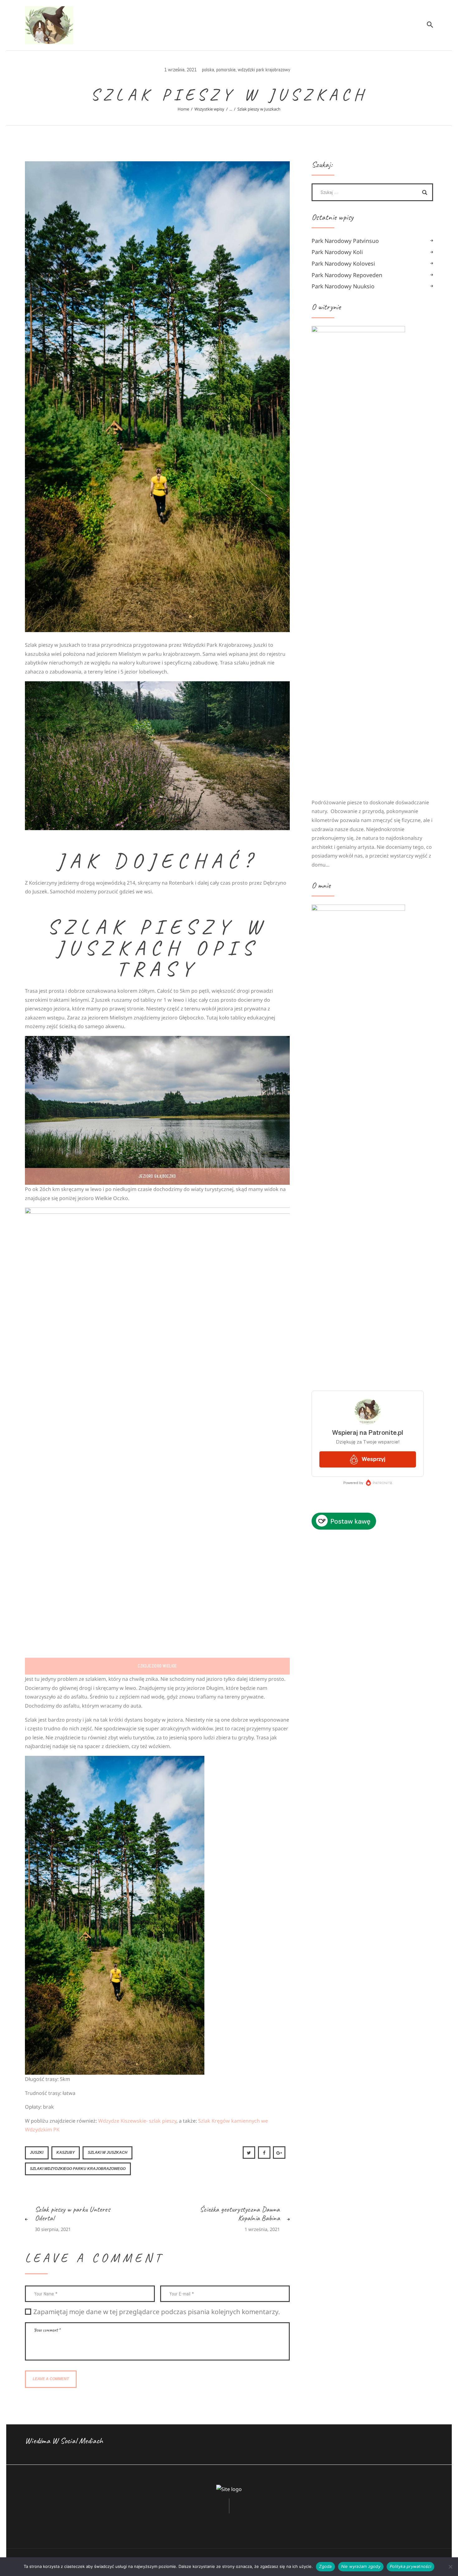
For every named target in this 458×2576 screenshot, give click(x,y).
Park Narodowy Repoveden (347, 275)
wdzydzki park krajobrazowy (264, 70)
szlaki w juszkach (108, 2153)
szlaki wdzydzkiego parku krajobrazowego (78, 2169)
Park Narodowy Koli (337, 252)
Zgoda (325, 2566)
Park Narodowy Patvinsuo (345, 241)
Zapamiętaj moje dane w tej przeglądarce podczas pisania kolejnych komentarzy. (157, 2312)
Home (183, 109)
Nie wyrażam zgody (361, 2566)
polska (208, 70)
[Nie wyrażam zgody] (450, 2567)
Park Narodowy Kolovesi (343, 263)
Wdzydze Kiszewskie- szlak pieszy (137, 2121)
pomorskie (226, 70)
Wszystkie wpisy (209, 109)
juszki (37, 2153)
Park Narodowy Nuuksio (343, 286)
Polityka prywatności (410, 2566)
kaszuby (66, 2153)
